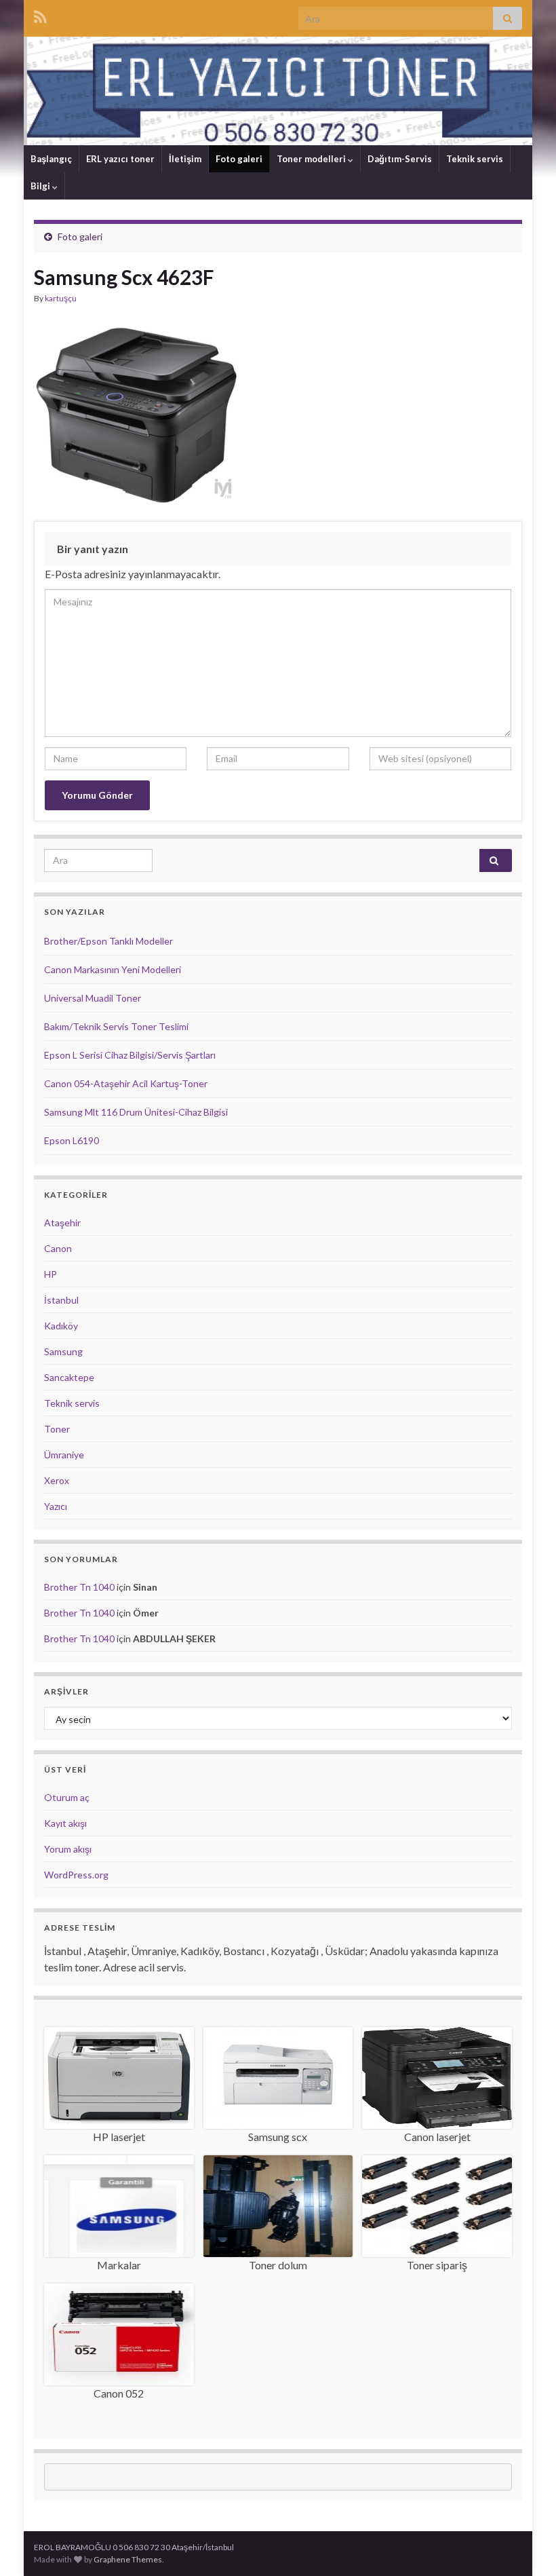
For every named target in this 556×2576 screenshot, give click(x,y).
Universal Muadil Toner (93, 998)
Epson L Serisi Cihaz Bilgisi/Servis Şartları (130, 1055)
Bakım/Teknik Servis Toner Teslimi (116, 1026)
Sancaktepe (69, 1377)
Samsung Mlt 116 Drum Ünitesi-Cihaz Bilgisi (136, 1112)
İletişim (185, 159)
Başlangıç (51, 159)
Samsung (63, 1351)
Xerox (57, 1480)
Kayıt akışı (65, 1823)
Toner (57, 1429)
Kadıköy (61, 1326)
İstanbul (61, 1300)
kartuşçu (61, 298)
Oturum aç (67, 1797)
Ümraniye (64, 1455)
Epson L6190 (72, 1140)
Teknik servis (475, 159)
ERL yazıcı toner (120, 159)
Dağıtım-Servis (400, 159)
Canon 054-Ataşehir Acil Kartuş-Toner (126, 1083)
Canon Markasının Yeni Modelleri (113, 969)
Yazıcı (56, 1506)
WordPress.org (76, 1875)
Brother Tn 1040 (79, 1587)
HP (51, 1274)
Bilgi (41, 186)
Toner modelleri (312, 159)
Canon (58, 1248)
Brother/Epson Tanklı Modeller (108, 941)
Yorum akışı (68, 1849)
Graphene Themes (128, 2559)
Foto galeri (239, 159)
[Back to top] (525, 2545)
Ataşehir (62, 1223)
